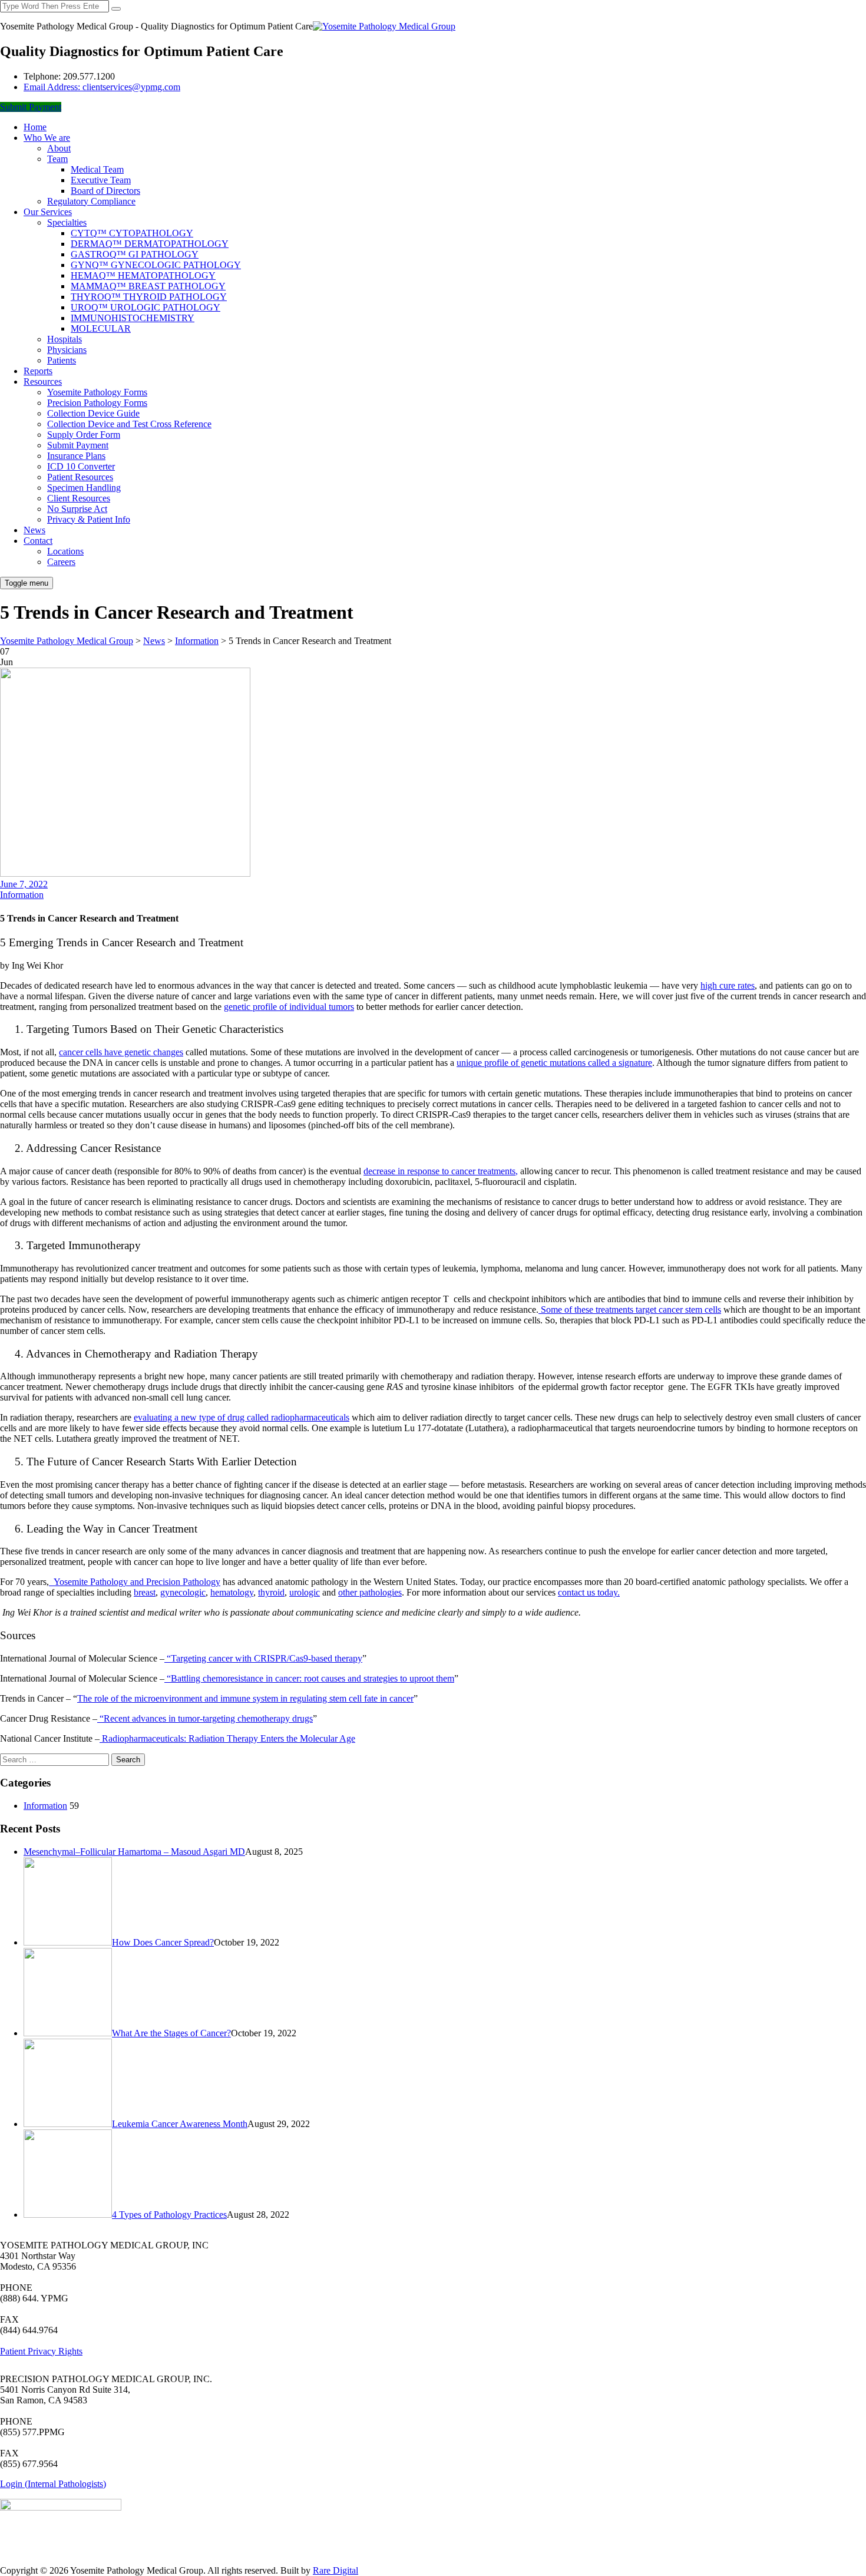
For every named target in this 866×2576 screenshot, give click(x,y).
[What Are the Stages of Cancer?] (68, 2033)
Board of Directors (105, 191)
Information (22, 895)
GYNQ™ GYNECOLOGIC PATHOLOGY (156, 265)
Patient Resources (80, 477)
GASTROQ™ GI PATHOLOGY (135, 254)
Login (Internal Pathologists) (53, 2484)
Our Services (48, 212)
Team (57, 159)
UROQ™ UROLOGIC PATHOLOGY (146, 307)
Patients (62, 360)
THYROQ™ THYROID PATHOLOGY (149, 297)
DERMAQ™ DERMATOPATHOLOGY (150, 244)
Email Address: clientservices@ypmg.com (102, 87)
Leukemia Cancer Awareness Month (180, 2124)
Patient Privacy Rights (41, 2351)
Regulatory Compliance (91, 201)
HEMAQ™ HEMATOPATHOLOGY (143, 275)
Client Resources (79, 498)
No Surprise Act (77, 509)
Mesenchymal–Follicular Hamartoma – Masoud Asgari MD (134, 1852)
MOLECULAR (101, 328)
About (59, 148)
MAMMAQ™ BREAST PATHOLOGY (148, 286)
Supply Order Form (84, 435)
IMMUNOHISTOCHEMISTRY (133, 318)
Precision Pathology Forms (97, 403)
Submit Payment (31, 107)
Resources (43, 382)
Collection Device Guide (93, 413)
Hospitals (65, 339)
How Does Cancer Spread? (163, 1942)
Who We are (47, 138)
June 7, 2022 (24, 884)
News (34, 530)
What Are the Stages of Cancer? (171, 2033)
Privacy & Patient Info (89, 519)
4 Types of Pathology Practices (169, 2215)
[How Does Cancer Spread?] (68, 1942)
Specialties (67, 222)
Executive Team (101, 180)
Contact (38, 541)
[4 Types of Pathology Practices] (68, 2215)
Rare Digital (336, 2570)
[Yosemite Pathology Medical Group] (384, 26)
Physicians (67, 350)
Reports (38, 371)
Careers (61, 562)
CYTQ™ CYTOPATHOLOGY (132, 233)
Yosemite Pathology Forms (97, 392)
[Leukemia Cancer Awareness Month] (68, 2124)
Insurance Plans (76, 456)
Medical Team (97, 169)
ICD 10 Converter (81, 466)
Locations (65, 551)
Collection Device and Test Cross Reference (129, 424)
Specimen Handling (84, 488)
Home (35, 127)
